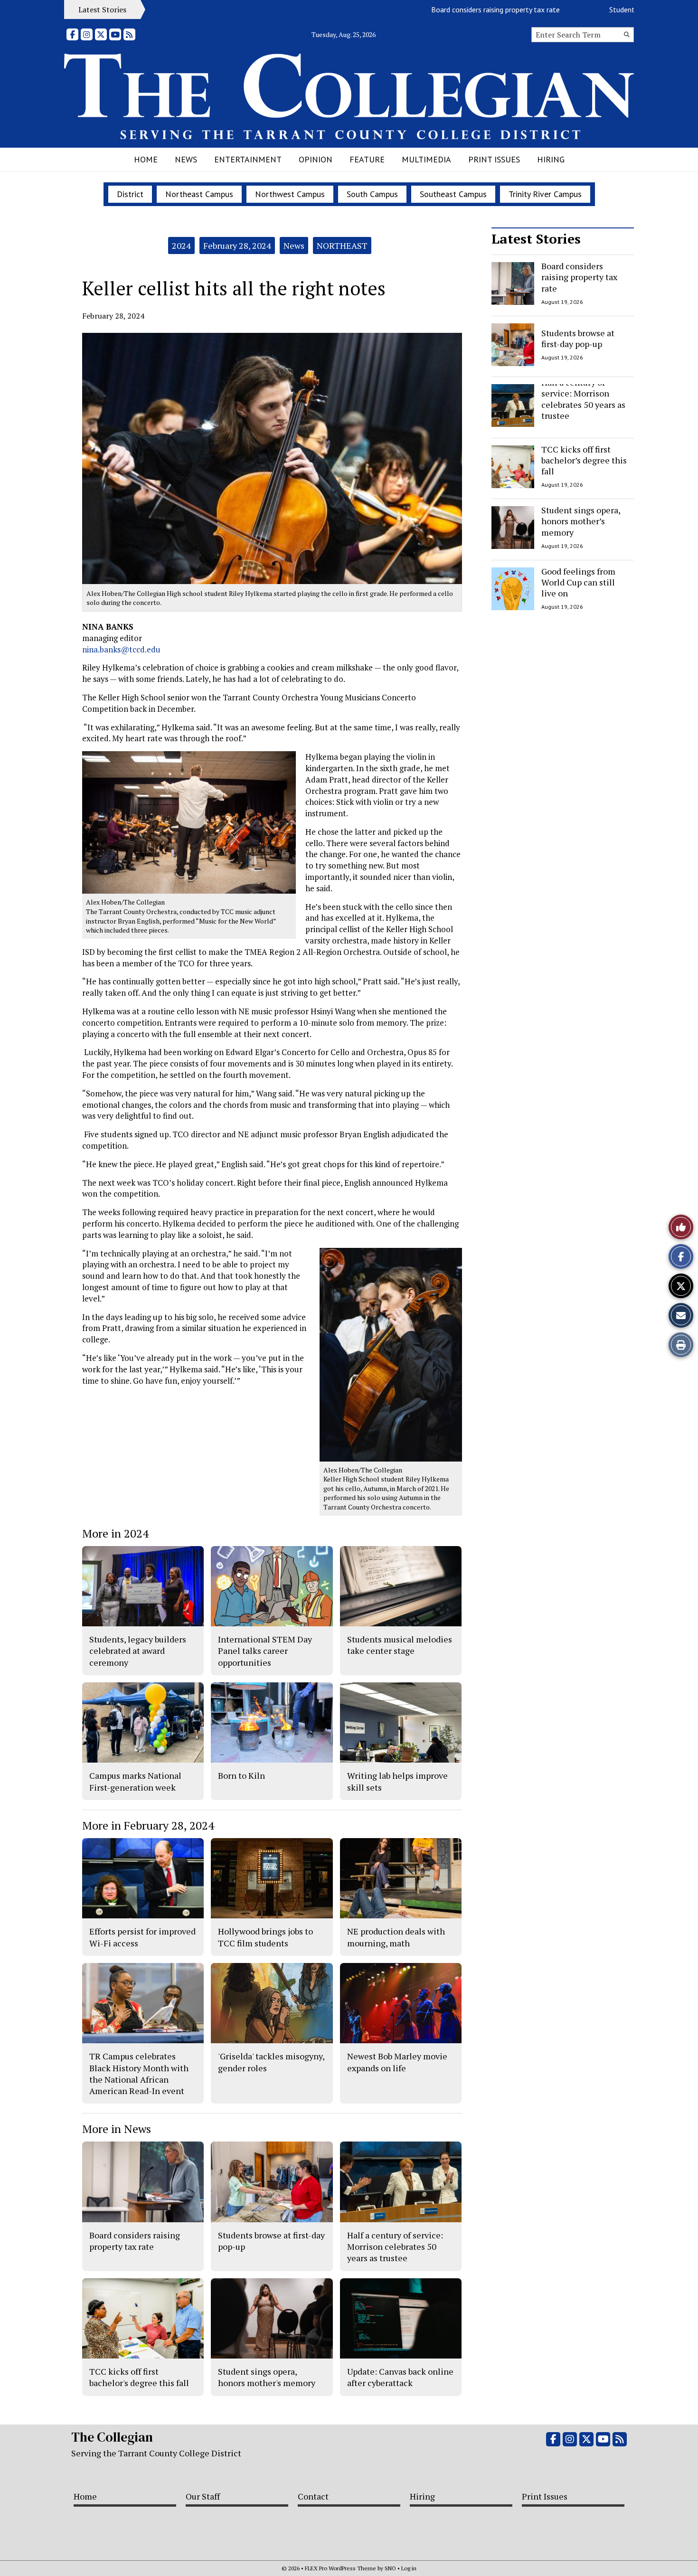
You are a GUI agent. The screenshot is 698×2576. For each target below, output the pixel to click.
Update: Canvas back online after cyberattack (400, 2377)
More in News (117, 2129)
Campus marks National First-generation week (135, 1781)
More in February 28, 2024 (148, 1825)
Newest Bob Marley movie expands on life (397, 2062)
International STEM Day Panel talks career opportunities (265, 1651)
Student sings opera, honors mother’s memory (581, 521)
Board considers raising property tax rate (441, 9)
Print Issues (494, 159)
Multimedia (426, 159)
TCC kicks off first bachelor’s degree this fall (584, 460)
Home (146, 159)
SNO (390, 2568)
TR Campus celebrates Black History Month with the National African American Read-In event (139, 2073)
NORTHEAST (342, 245)
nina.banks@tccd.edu (121, 649)
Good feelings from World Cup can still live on (578, 582)
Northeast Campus (199, 194)
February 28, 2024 (237, 245)
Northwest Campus (290, 194)
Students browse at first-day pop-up (612, 9)
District (130, 194)
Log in (409, 2568)
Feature (367, 159)
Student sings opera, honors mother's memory (267, 2377)
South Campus (372, 194)
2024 (181, 245)
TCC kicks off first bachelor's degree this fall (139, 2377)
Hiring (551, 159)
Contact (313, 2496)
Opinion (316, 159)
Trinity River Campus (545, 194)
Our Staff (203, 2496)
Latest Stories (536, 239)
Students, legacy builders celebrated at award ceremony (138, 1651)
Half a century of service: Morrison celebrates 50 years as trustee (583, 399)
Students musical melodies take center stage (400, 1645)
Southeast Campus (453, 194)
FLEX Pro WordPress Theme (340, 2568)
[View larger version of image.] (272, 458)
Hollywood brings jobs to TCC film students (265, 1937)
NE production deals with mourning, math (396, 1937)
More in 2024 (115, 1533)
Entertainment (248, 159)
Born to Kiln (241, 1775)
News (186, 159)
